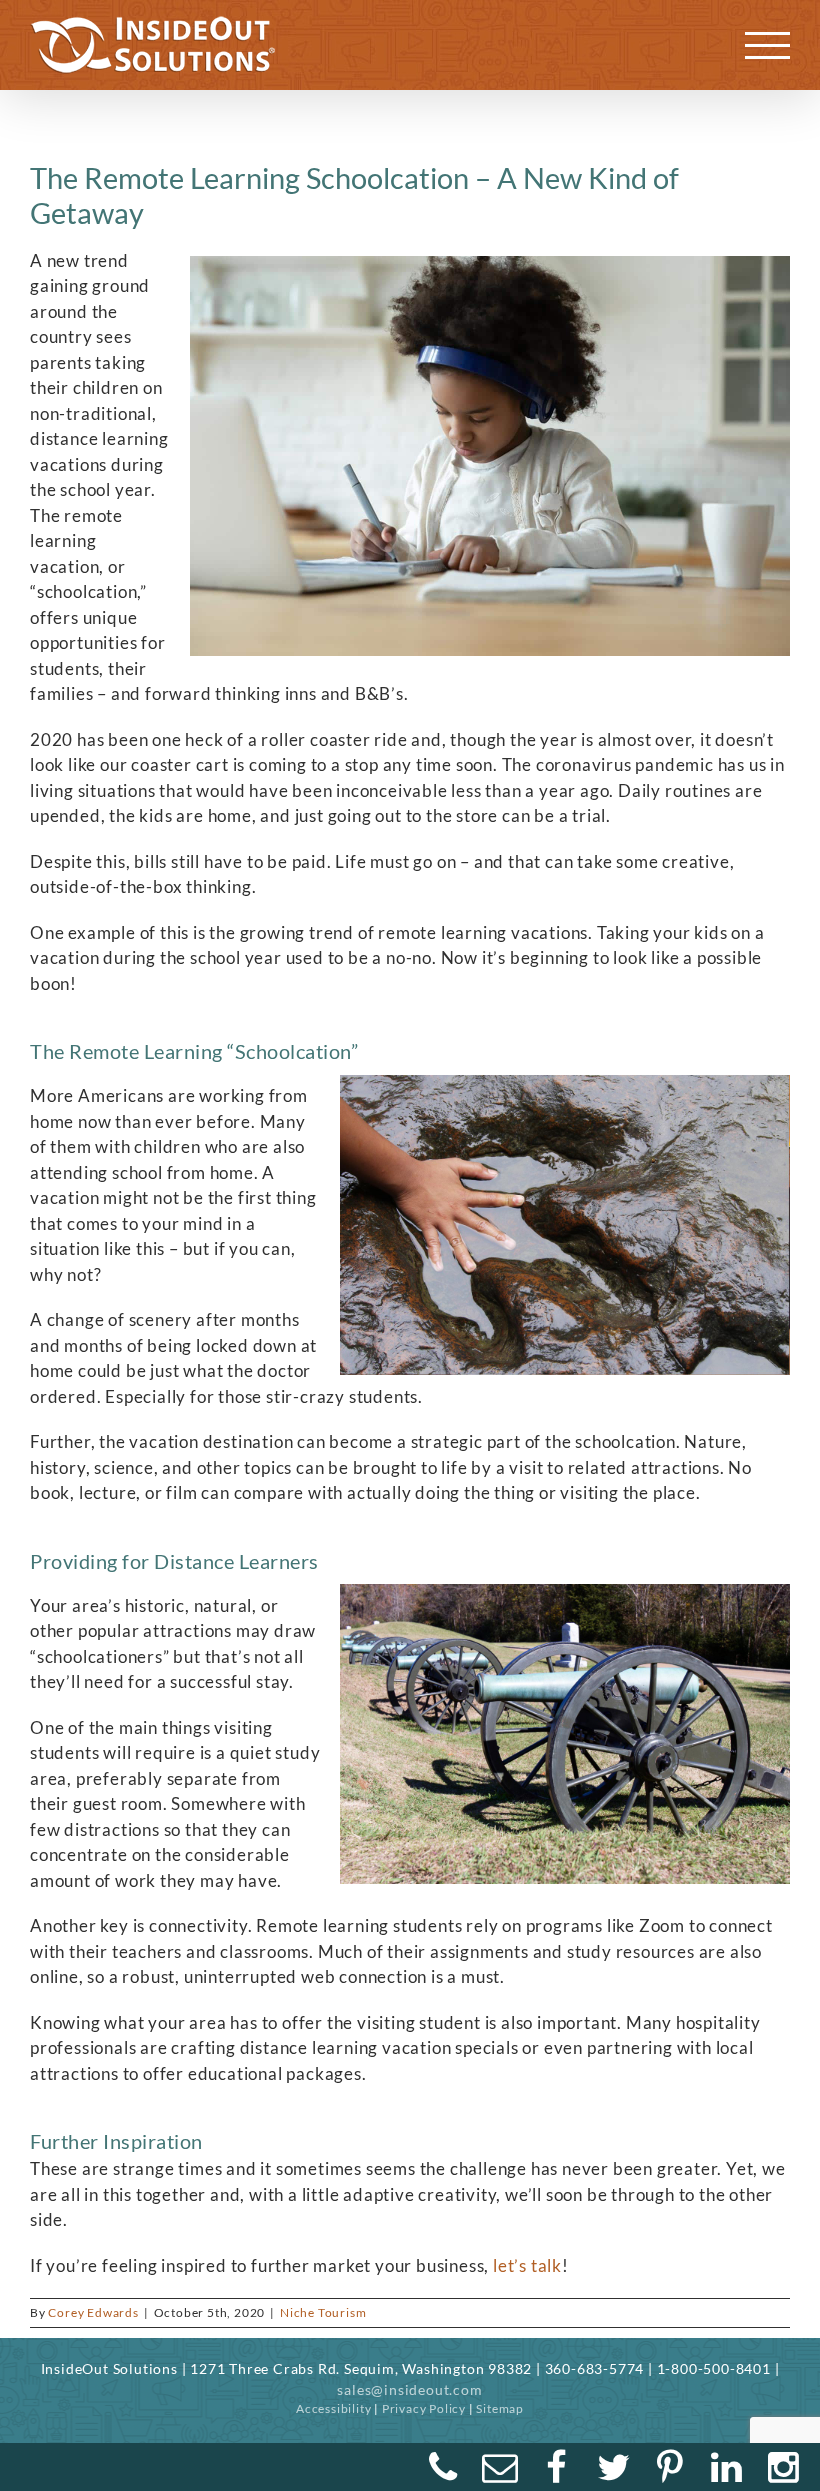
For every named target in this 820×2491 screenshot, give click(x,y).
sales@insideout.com (409, 2389)
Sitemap (500, 2408)
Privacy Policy (424, 2408)
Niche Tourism (323, 2312)
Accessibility (333, 2408)
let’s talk (527, 2265)
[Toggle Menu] (768, 45)
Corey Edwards (93, 2312)
